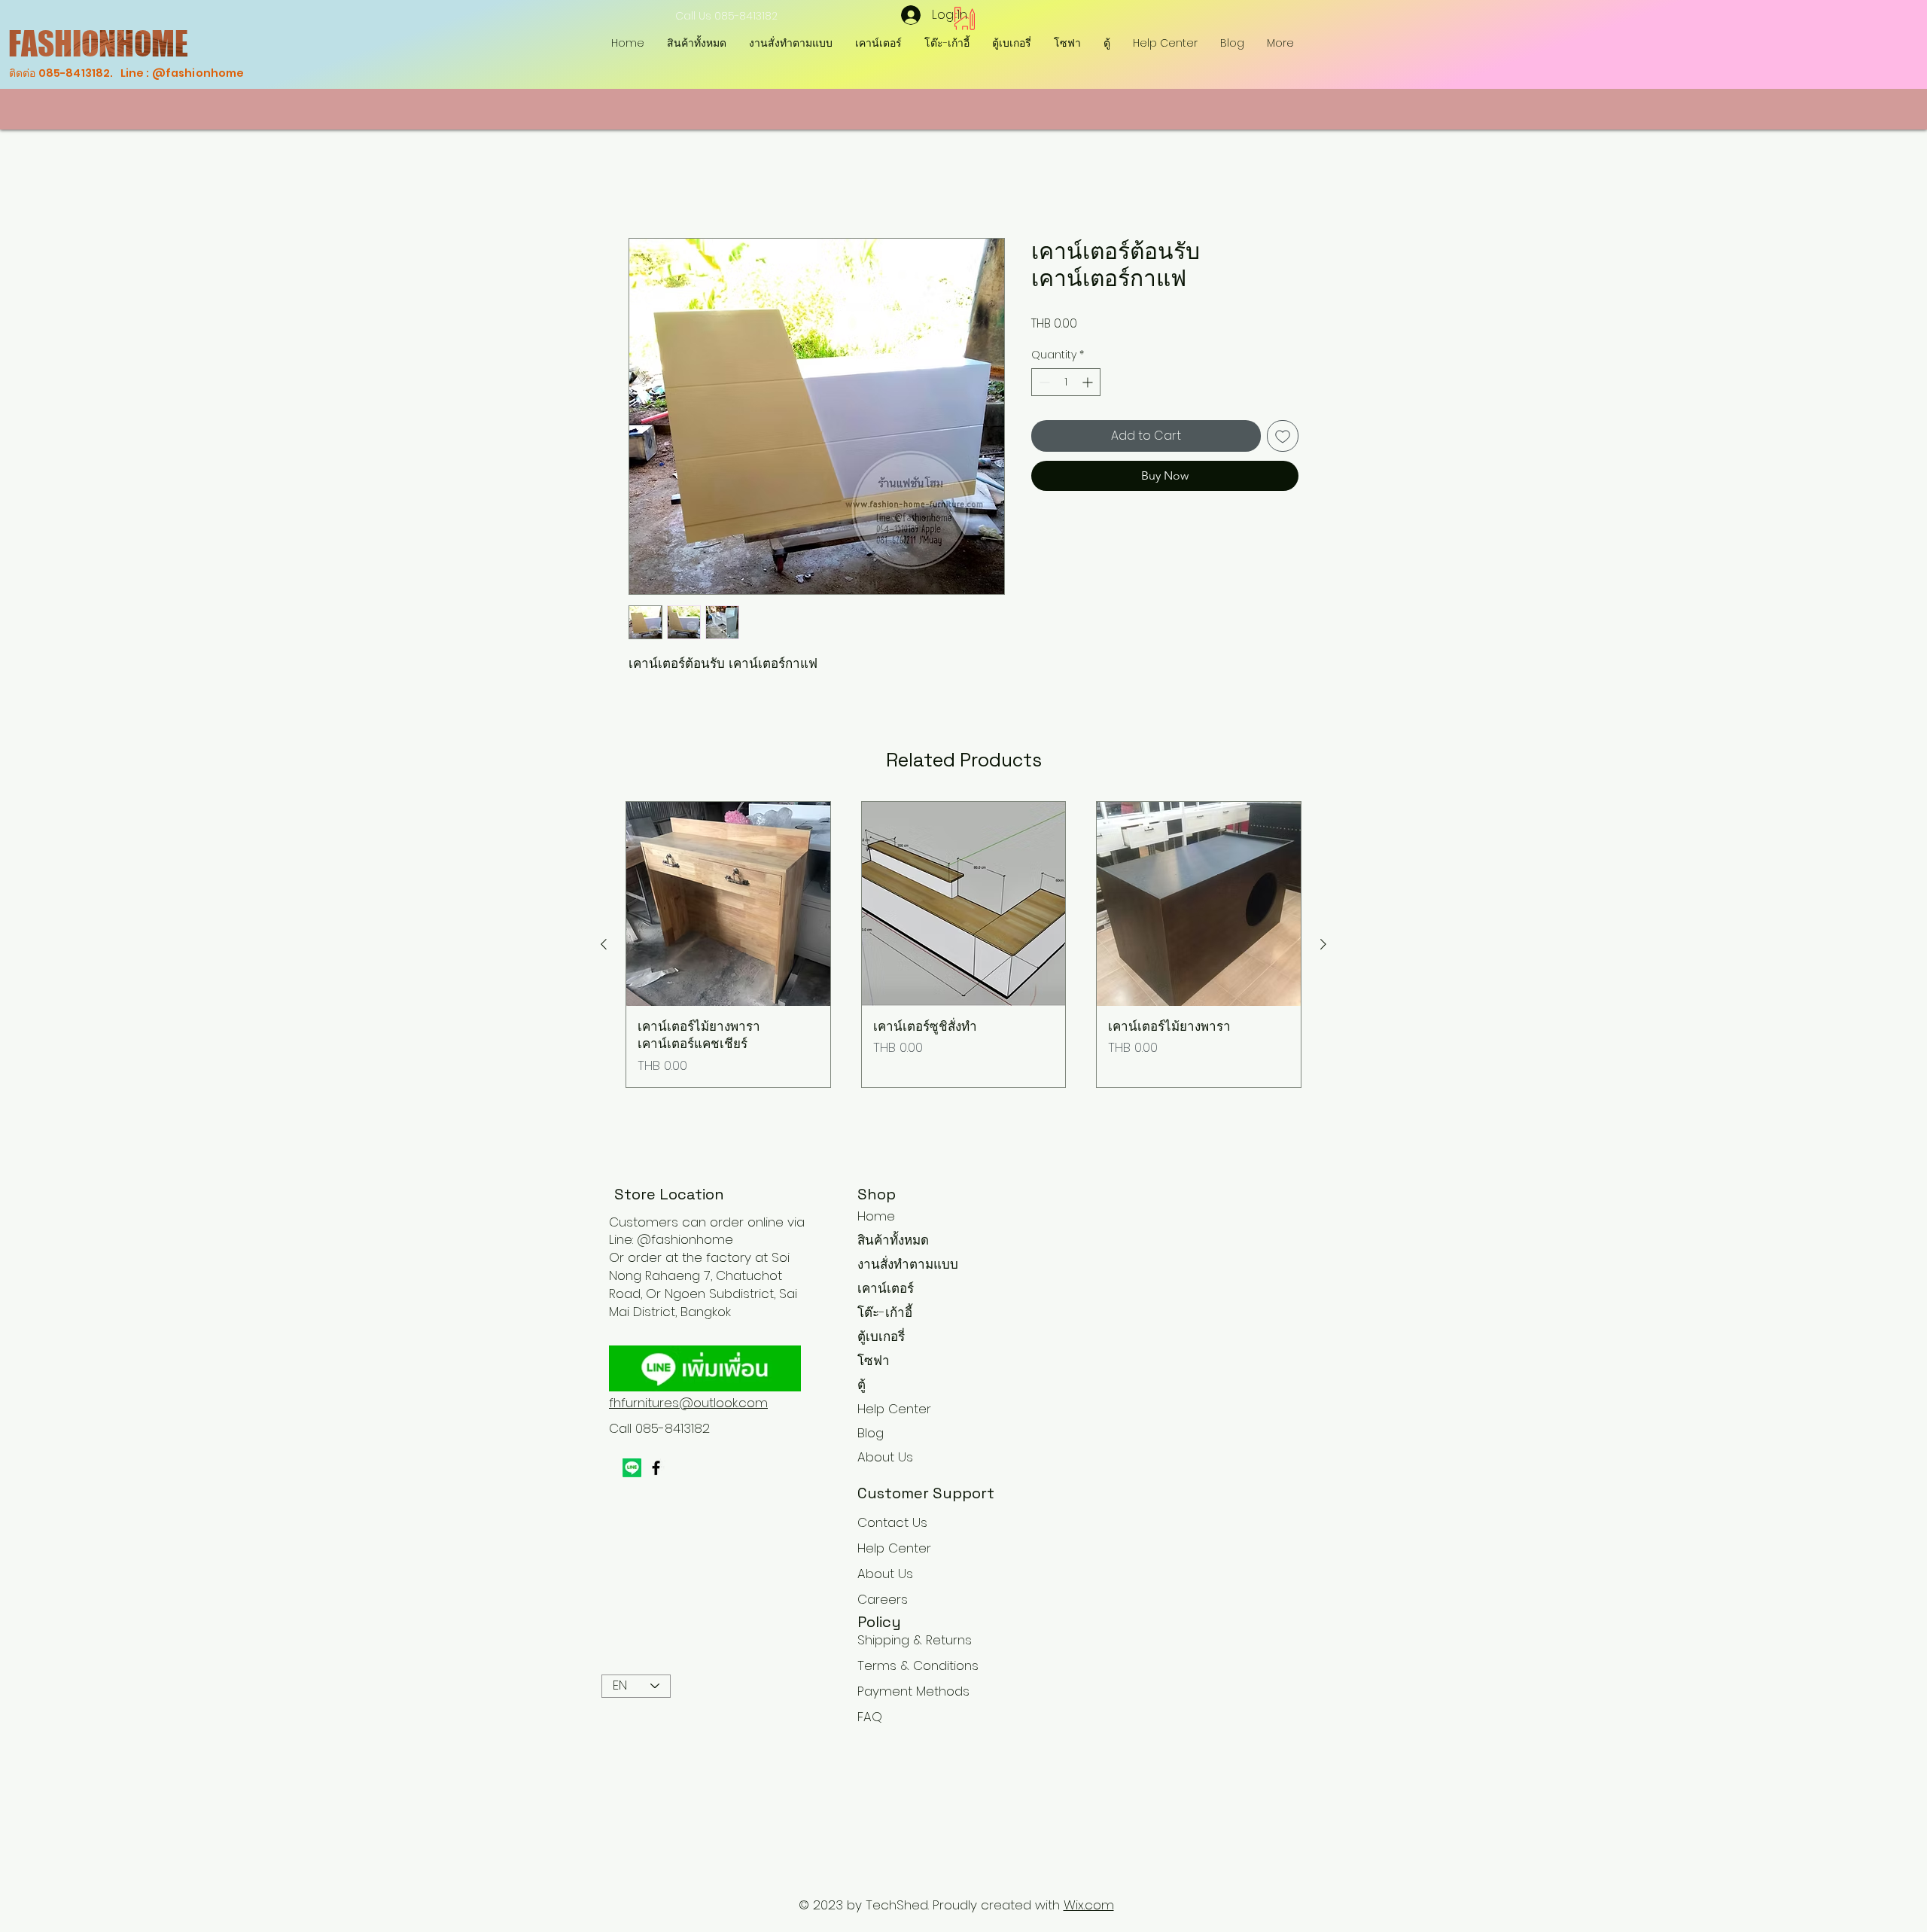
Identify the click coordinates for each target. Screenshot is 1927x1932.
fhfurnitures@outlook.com (688, 1403)
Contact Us (892, 1522)
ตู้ (862, 1385)
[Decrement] (1043, 382)
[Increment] (1089, 382)
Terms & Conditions (918, 1665)
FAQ (870, 1717)
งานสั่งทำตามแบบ (908, 1264)
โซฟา (874, 1361)
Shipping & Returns (915, 1640)
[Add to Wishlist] (1283, 436)
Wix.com (1089, 1905)
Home (646, 183)
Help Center (894, 1409)
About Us (885, 1457)
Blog (871, 1433)
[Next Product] (1323, 944)
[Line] (632, 1468)
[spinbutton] (1066, 382)
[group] (963, 945)
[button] (947, 43)
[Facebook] (656, 1468)
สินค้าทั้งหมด (893, 1240)
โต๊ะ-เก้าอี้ (885, 1312)
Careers (883, 1599)
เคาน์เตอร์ (886, 1288)
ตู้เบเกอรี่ (881, 1336)
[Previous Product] (604, 944)
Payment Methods (915, 1691)
